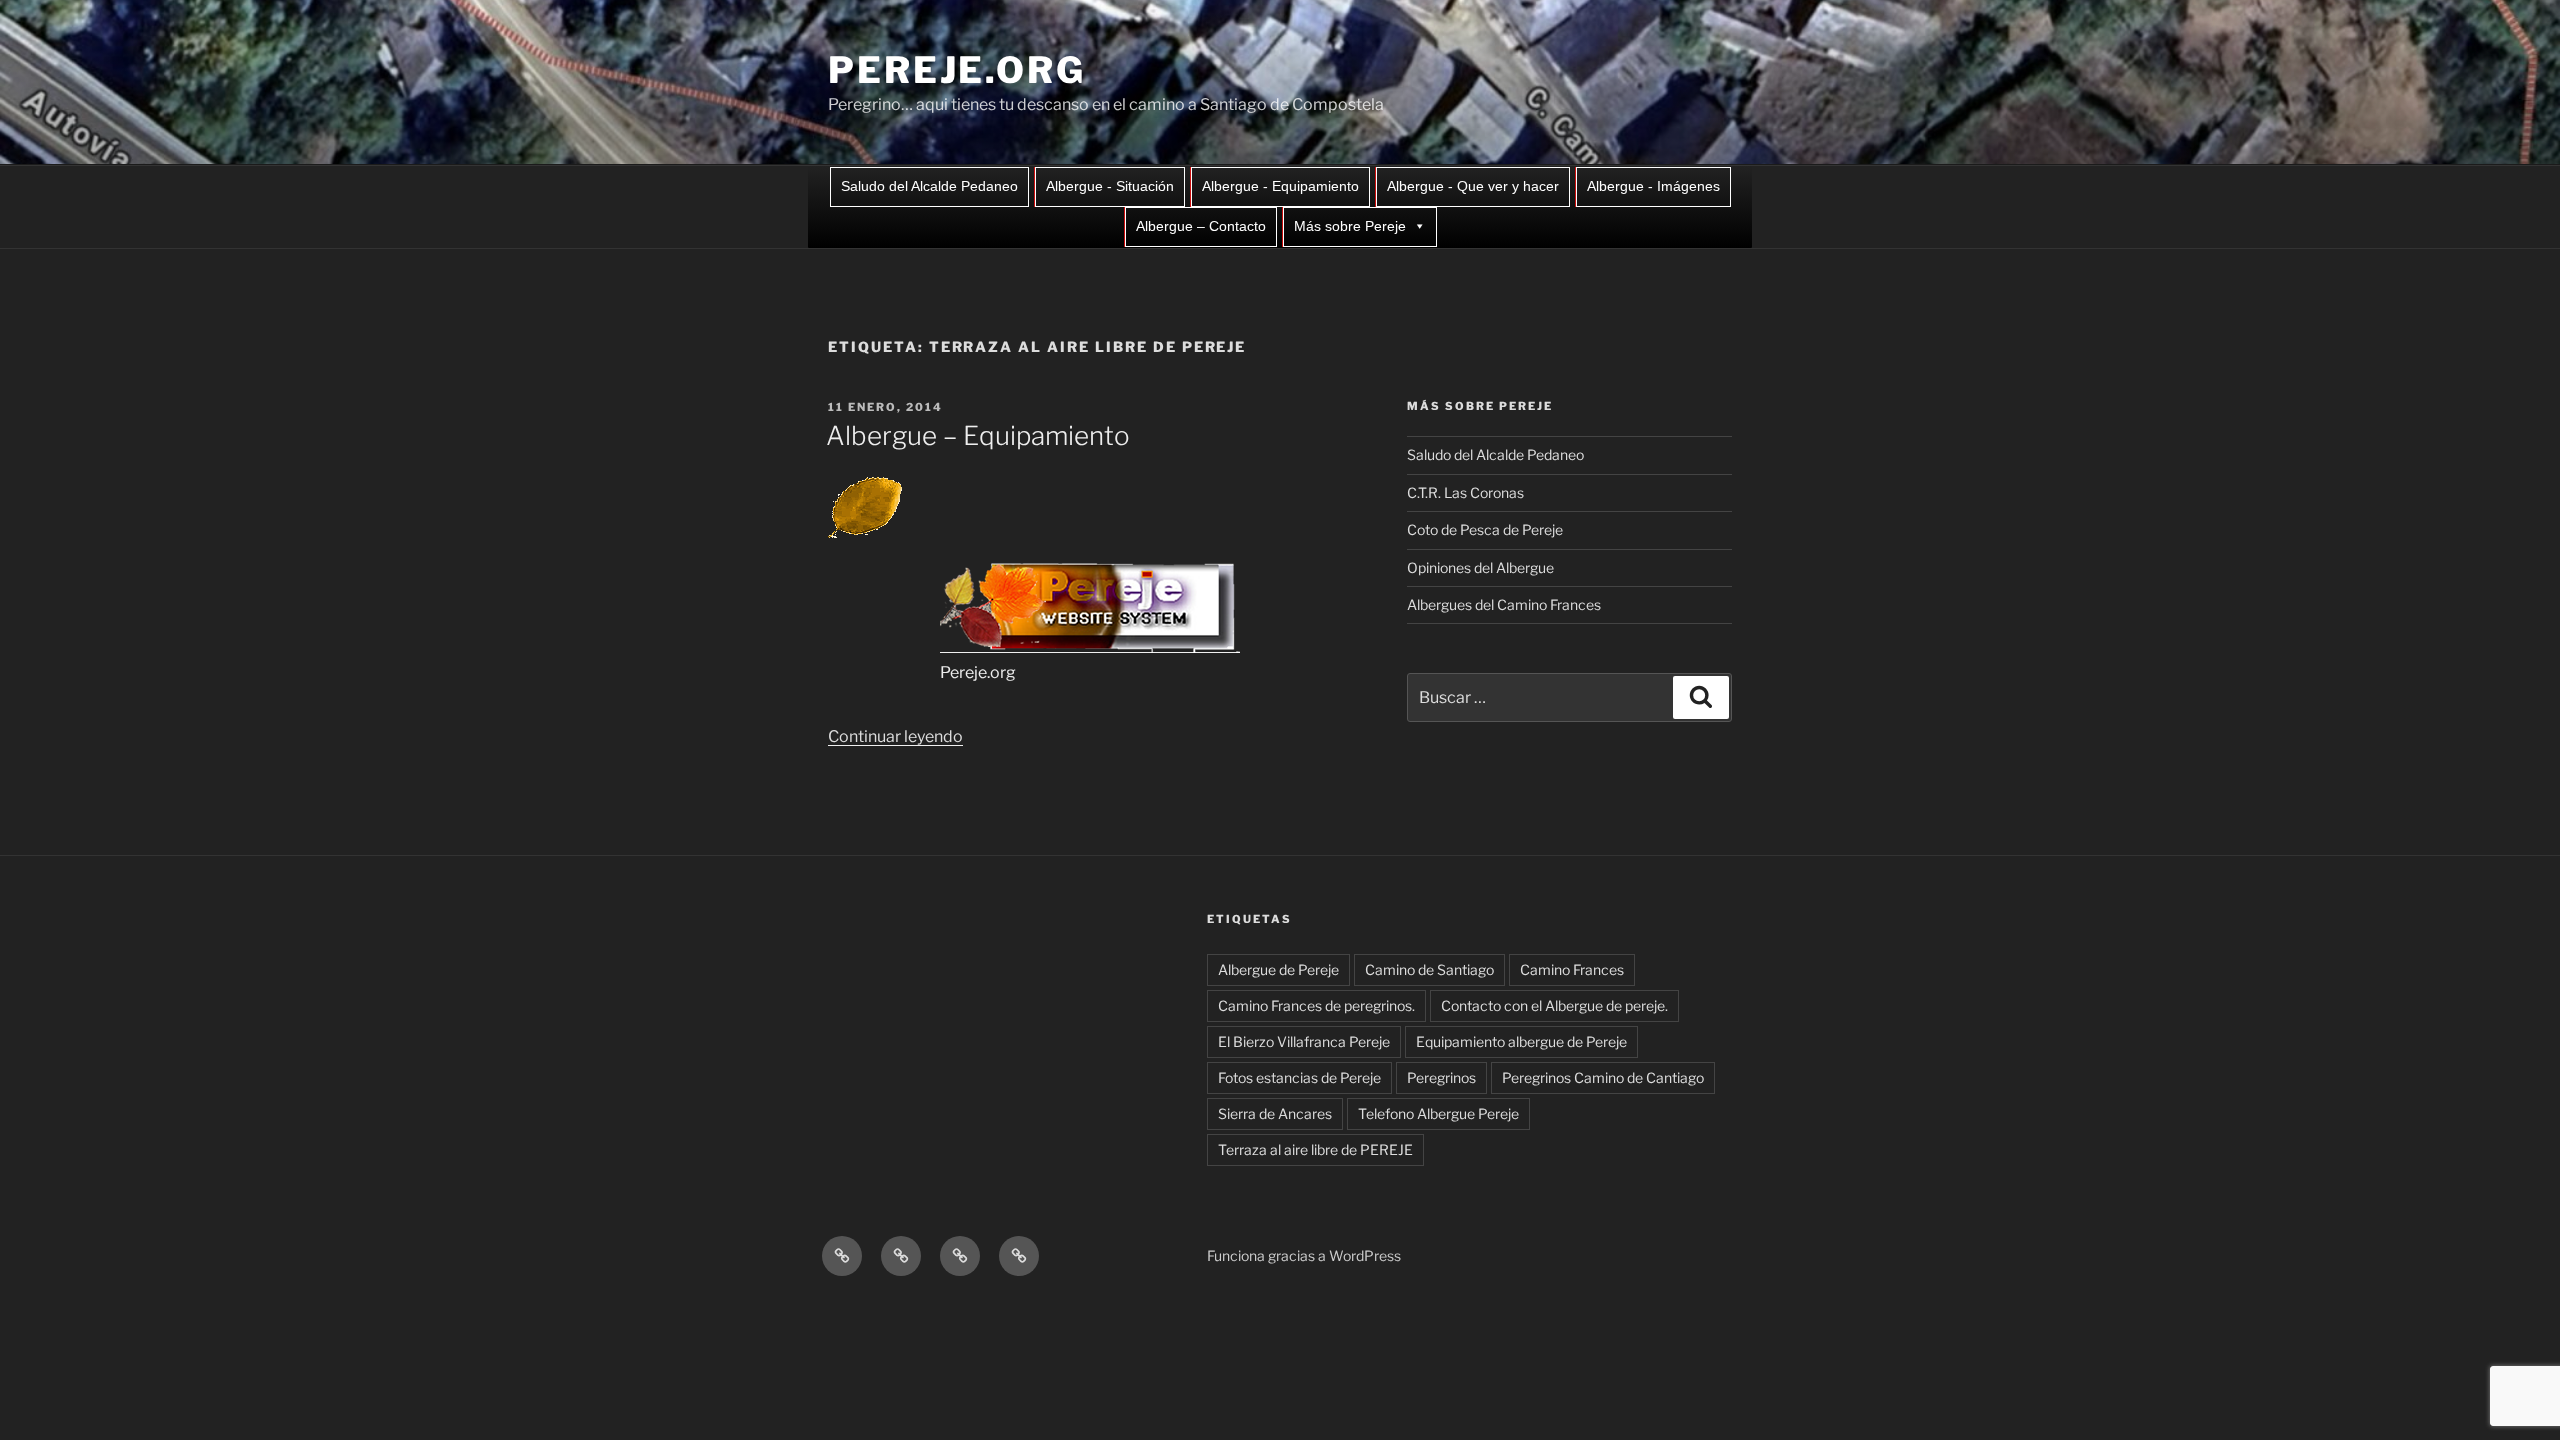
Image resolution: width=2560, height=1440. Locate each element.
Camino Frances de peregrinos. (1316, 1005)
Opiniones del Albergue (1480, 567)
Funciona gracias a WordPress (1304, 1255)
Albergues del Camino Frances (1504, 604)
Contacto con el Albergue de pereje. (1554, 1005)
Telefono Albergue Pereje (1438, 1113)
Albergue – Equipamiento (978, 435)
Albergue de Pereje (1278, 969)
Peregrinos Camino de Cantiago (1603, 1077)
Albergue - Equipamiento (1280, 186)
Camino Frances (1572, 969)
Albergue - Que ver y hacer (1473, 186)
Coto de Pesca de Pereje (1485, 529)
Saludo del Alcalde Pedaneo (929, 186)
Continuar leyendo (895, 736)
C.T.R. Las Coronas (1465, 492)
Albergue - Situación (1110, 186)
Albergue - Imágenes (1653, 186)
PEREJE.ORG (957, 70)
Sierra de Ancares (1275, 1113)
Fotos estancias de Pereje (1299, 1077)
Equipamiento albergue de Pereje (1521, 1041)
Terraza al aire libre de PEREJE (1315, 1149)
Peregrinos (1441, 1077)
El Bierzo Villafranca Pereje (1304, 1041)
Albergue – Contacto (1201, 226)
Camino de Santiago (1429, 969)
